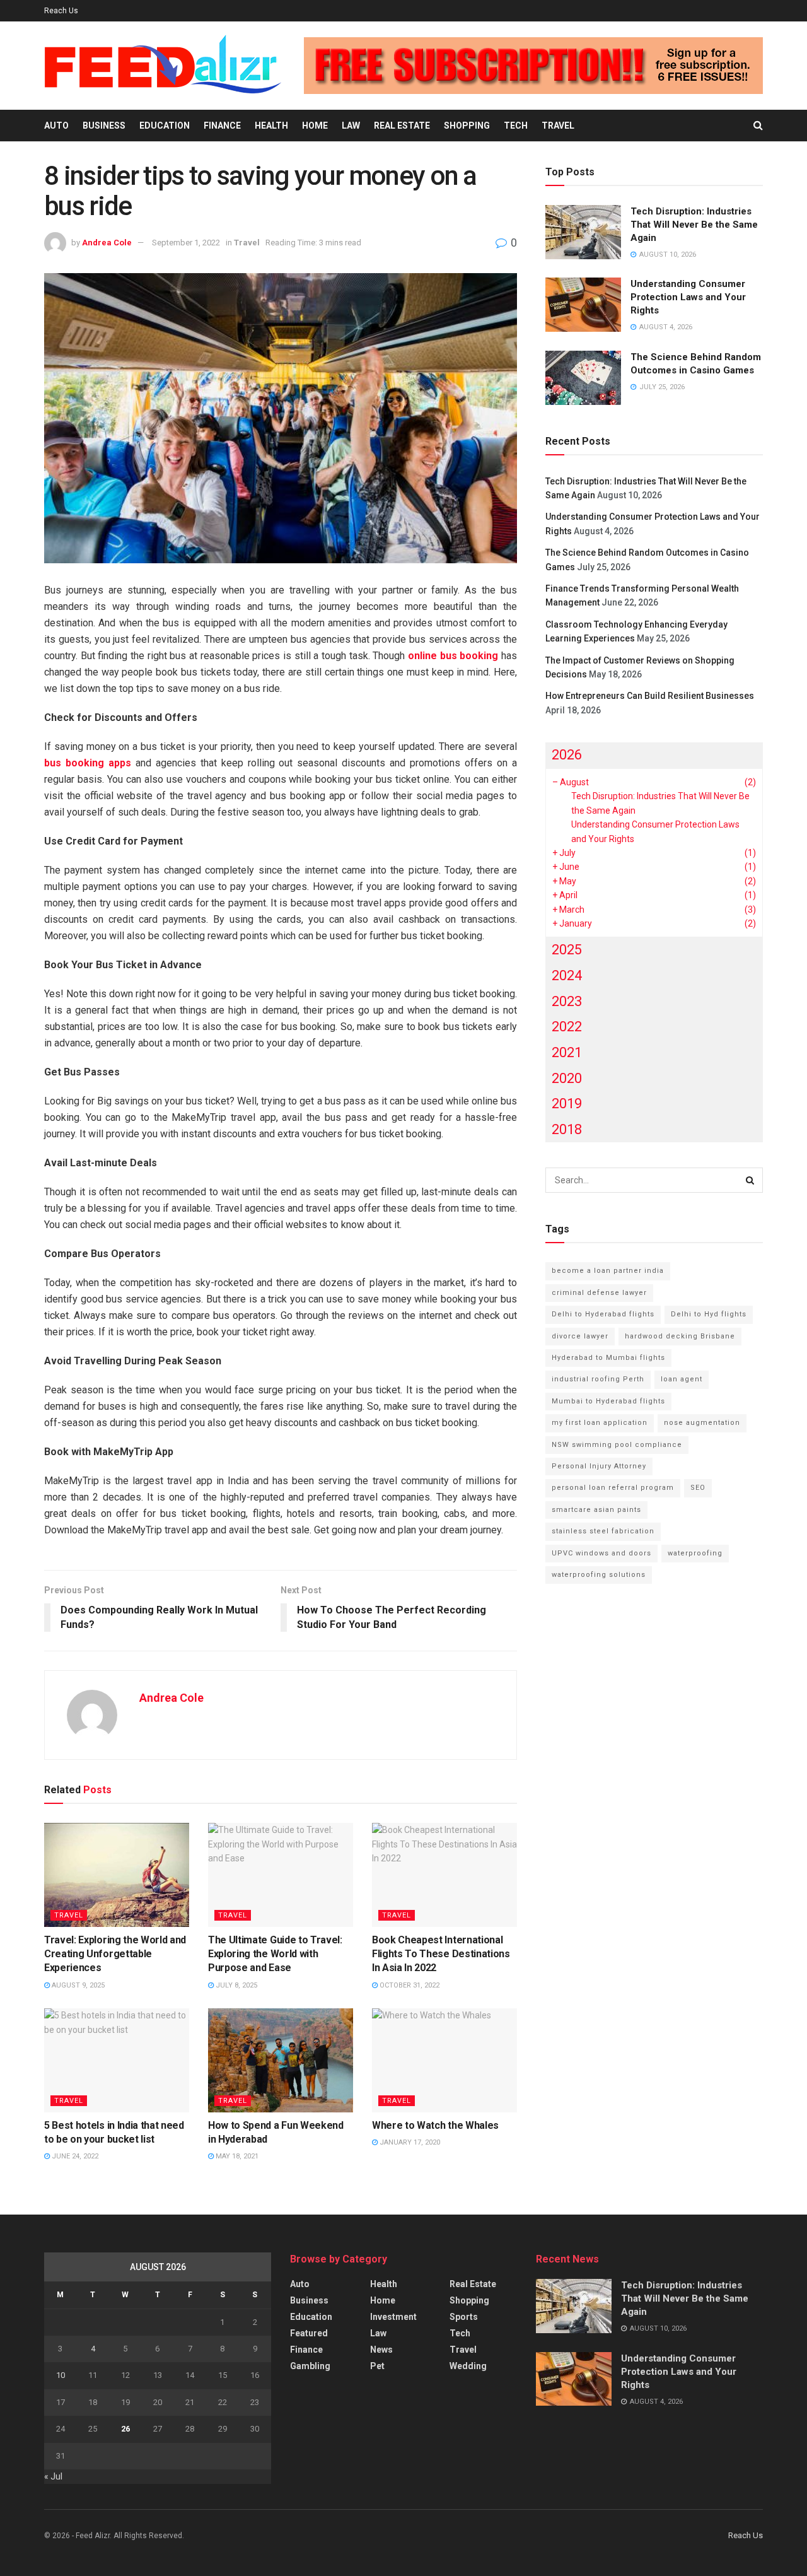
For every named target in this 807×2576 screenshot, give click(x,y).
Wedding (468, 2366)
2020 (567, 1078)
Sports (464, 2317)
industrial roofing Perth (598, 1379)
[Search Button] (758, 126)
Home (315, 126)
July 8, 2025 (235, 1985)
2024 (567, 975)
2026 (567, 755)
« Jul (53, 2476)
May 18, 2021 (236, 2156)
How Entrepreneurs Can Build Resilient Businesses (650, 696)
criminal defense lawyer (599, 1293)
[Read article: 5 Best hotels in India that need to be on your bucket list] (117, 2060)
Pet (377, 2366)
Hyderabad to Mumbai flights (608, 1358)
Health (271, 126)
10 (61, 2375)
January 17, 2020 (409, 2142)
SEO (698, 1488)
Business (104, 126)
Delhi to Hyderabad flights (603, 1314)
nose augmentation (702, 1423)
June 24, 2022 (74, 2156)
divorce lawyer (580, 1336)
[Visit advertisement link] (533, 66)
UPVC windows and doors (601, 1553)
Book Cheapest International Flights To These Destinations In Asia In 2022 (441, 1954)
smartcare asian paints (596, 1510)
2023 (567, 1001)
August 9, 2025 (77, 1985)
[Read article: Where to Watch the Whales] (444, 2060)
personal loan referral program (613, 1488)
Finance (222, 126)
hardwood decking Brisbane (680, 1336)
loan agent (682, 1379)
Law (351, 126)
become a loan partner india (608, 1271)
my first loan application (600, 1423)
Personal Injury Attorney (599, 1466)
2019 (567, 1104)
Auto (56, 126)
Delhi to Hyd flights (709, 1314)
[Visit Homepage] (163, 66)
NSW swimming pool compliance (617, 1445)
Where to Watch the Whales (435, 2125)
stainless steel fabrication (603, 1531)
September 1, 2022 (186, 243)
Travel (558, 126)
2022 (567, 1027)
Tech (516, 126)
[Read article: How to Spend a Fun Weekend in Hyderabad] (281, 2060)
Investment (393, 2317)
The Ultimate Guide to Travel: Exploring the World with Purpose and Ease (275, 1954)
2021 (567, 1052)
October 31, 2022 (409, 1985)
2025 (567, 950)
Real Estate (402, 126)
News (381, 2350)
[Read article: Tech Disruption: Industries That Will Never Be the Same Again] (583, 232)
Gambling (310, 2366)
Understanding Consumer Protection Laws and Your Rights (688, 297)
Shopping (467, 126)
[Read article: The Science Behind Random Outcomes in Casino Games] (583, 378)
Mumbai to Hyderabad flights (608, 1401)
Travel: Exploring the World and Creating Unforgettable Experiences (115, 1954)
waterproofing (695, 1553)
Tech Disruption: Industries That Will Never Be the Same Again (694, 225)
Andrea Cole (107, 243)
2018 (567, 1129)
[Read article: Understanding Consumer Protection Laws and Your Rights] (583, 305)
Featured (309, 2333)
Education (165, 126)
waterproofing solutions (599, 1575)
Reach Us (61, 11)
